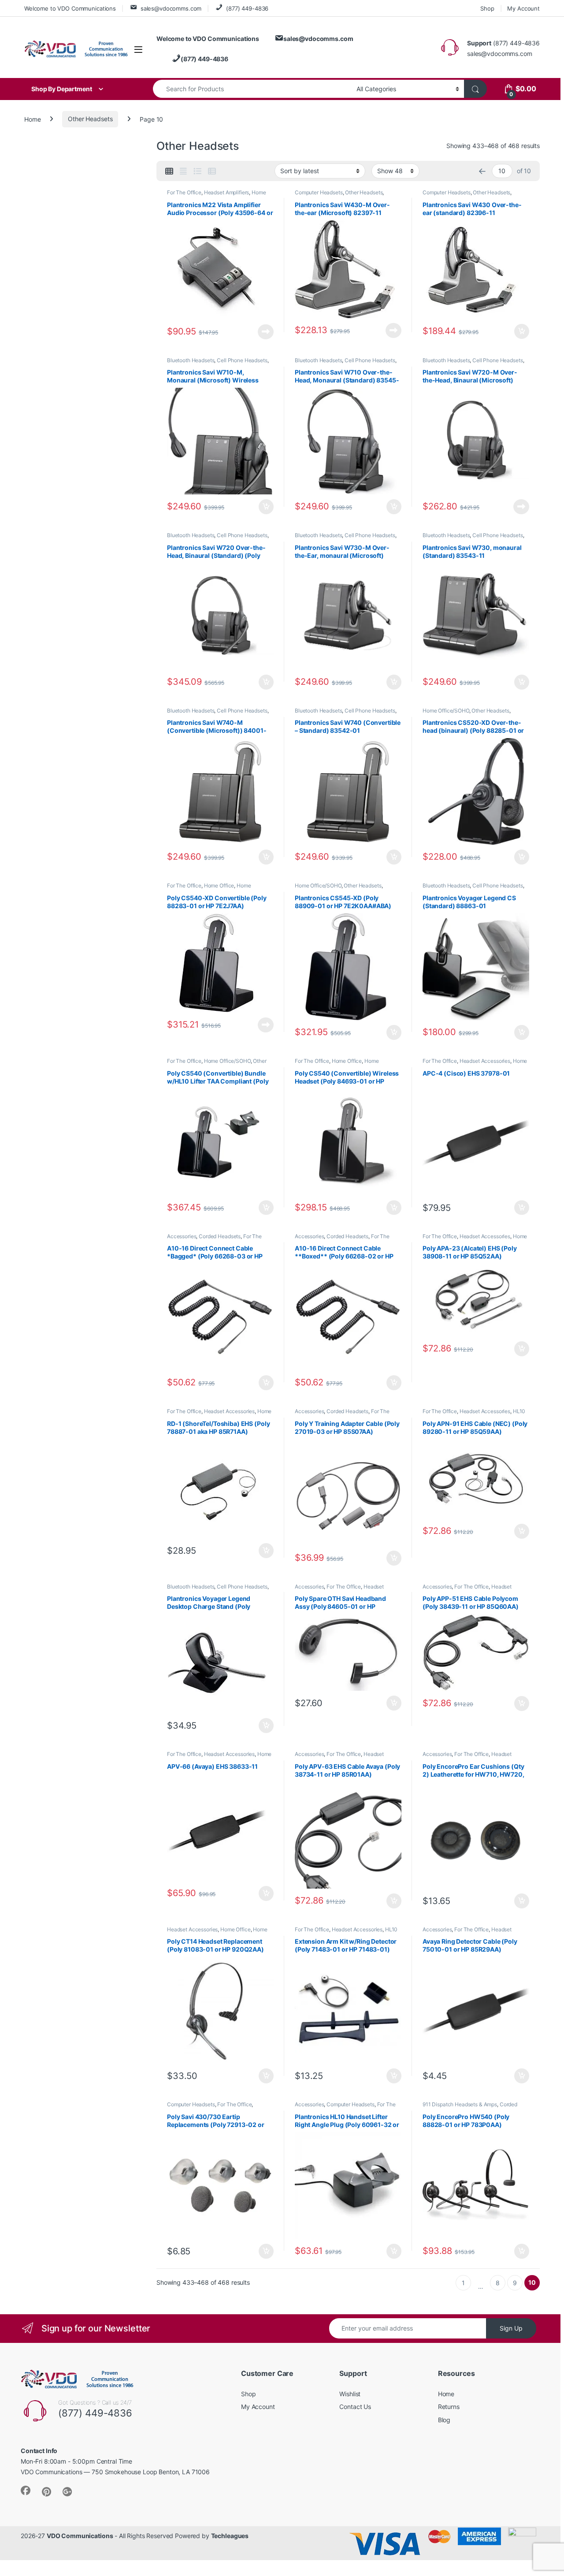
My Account (523, 8)
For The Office (184, 192)
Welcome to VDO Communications (70, 8)
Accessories (182, 1236)
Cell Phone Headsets (242, 360)
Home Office (219, 885)
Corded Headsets (220, 1236)
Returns (449, 2407)
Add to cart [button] (522, 331)
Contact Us (355, 2407)
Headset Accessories (485, 1061)
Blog (444, 2420)
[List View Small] (212, 171)
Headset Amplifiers (226, 192)
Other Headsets (90, 119)
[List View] (197, 171)
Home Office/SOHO (446, 711)
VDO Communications (80, 2536)
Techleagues (230, 2536)
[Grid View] (169, 171)
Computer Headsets (319, 192)
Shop (487, 8)
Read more (266, 332)
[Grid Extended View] (183, 171)
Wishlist (350, 2394)
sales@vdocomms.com (171, 8)
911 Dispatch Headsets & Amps (460, 2104)
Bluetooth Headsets (191, 360)
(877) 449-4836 (247, 8)
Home (32, 119)
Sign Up (511, 2328)
